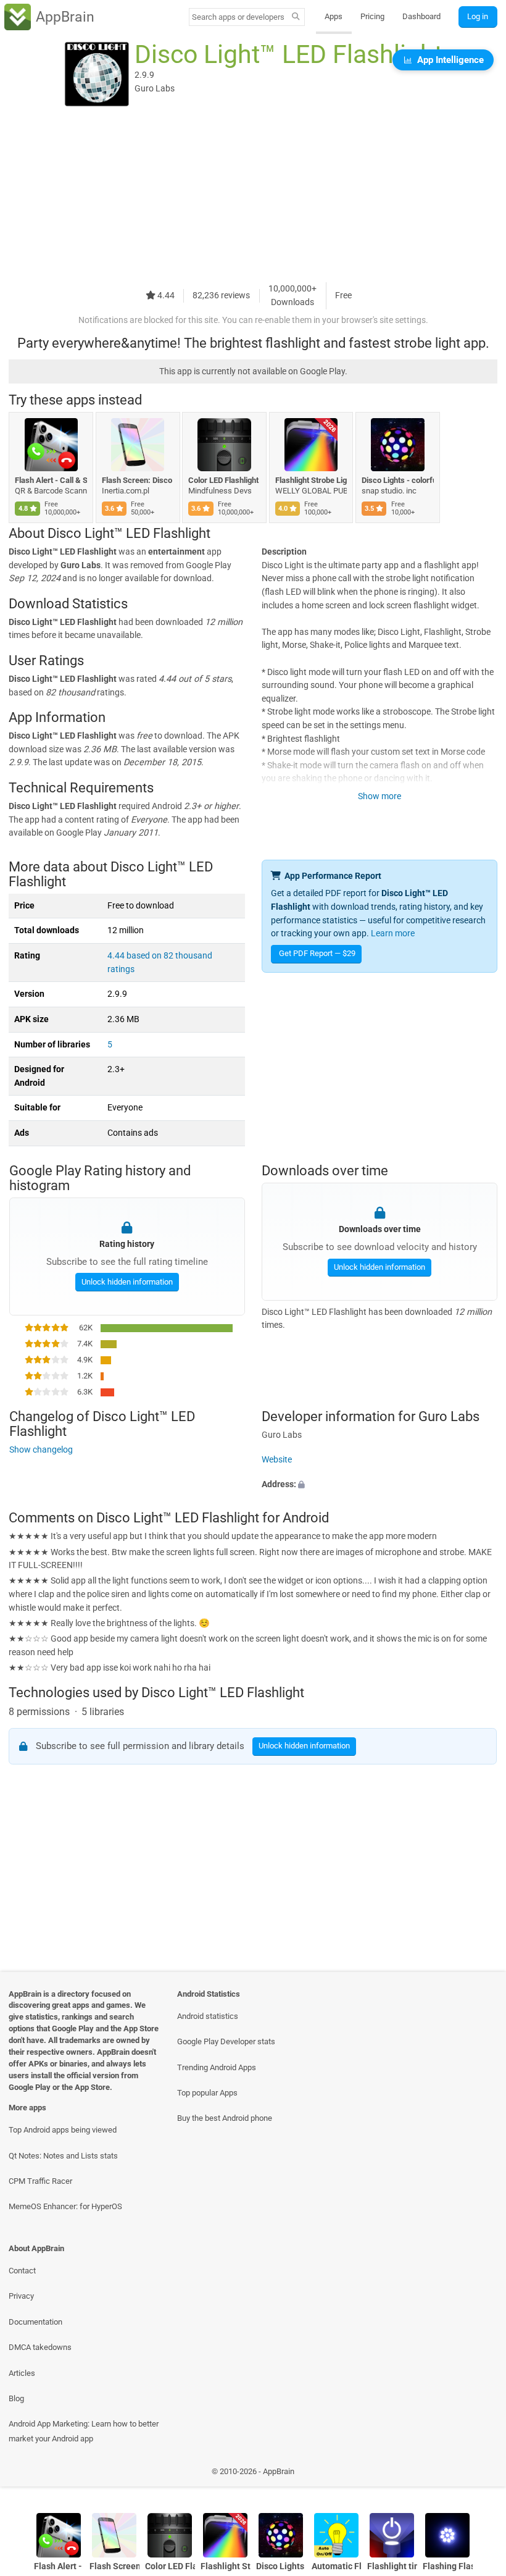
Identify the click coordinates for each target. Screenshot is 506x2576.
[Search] (296, 17)
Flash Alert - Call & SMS (51, 480)
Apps (334, 16)
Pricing (372, 16)
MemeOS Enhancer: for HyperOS (65, 2206)
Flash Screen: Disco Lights (138, 480)
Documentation (35, 2322)
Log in (478, 16)
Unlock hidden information (126, 1282)
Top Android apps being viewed (63, 2130)
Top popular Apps (207, 2093)
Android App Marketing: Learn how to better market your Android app (84, 2431)
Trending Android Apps (217, 2067)
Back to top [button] (479, 2474)
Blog (16, 2398)
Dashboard (421, 16)
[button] (379, 1484)
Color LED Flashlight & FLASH (224, 480)
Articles (22, 2373)
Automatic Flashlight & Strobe (337, 2566)
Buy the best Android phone (225, 2118)
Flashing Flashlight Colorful (448, 2566)
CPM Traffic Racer (40, 2181)
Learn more (393, 933)
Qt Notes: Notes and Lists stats (63, 2156)
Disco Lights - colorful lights (398, 480)
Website (277, 1460)
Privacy (21, 2296)
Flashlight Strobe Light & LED (311, 480)
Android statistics (208, 2016)
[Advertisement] (253, 196)
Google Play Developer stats (226, 2041)
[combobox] (238, 17)
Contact (22, 2271)
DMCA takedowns (40, 2347)
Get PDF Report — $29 (317, 953)
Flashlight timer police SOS (392, 2566)
